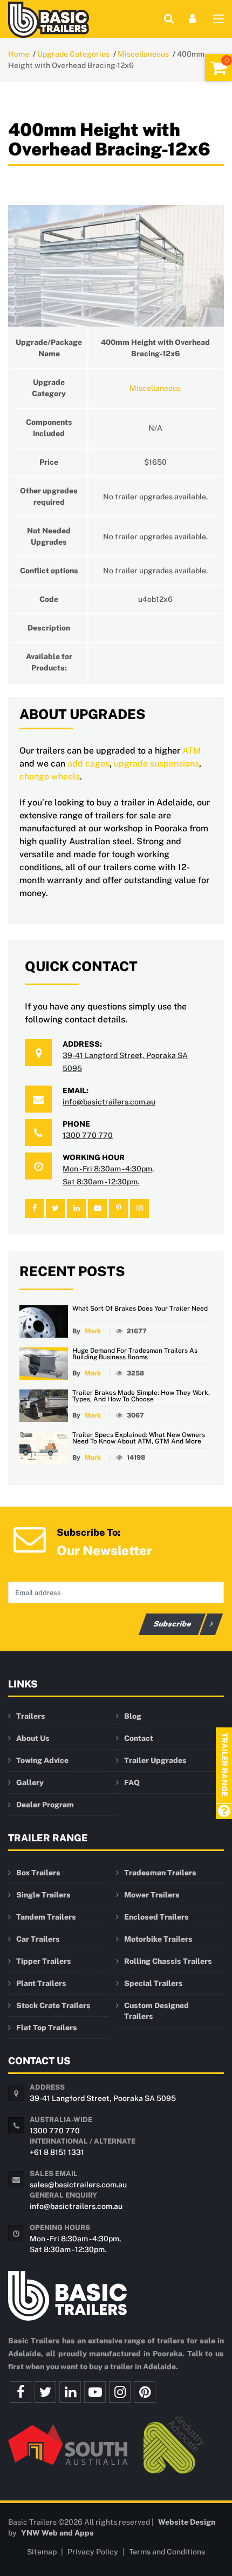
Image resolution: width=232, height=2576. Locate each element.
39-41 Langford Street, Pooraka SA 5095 (103, 2098)
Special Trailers (153, 1983)
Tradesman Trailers (160, 1873)
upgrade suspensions (156, 764)
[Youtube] (95, 2392)
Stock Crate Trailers (53, 2005)
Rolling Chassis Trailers (168, 1961)
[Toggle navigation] (219, 21)
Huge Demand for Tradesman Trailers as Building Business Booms (135, 1354)
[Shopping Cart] (219, 67)
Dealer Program (45, 1805)
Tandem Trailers (46, 1917)
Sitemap (42, 2552)
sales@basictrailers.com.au (78, 2185)
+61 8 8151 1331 (57, 2152)
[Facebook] (21, 2392)
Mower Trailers (152, 1895)
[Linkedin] (70, 2392)
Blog (133, 1716)
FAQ (132, 1782)
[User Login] (193, 19)
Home (19, 54)
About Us (33, 1738)
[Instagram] (120, 2392)
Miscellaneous (143, 54)
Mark (93, 1331)
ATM (192, 751)
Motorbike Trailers (158, 1939)
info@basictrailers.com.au (109, 1102)
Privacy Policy (93, 2552)
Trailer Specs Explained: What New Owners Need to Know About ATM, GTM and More (139, 1438)
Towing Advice (42, 1760)
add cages (88, 764)
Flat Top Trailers (47, 2028)
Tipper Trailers (44, 1961)
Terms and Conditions (167, 2552)
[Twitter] (45, 2392)
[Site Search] (169, 19)
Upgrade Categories (73, 54)
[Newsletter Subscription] (30, 1538)
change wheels (50, 777)
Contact (139, 1738)
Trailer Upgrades (155, 1760)
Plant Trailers (41, 1983)
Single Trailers (43, 1895)
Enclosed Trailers (156, 1917)
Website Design (187, 2522)
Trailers (31, 1716)
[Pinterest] (145, 2392)
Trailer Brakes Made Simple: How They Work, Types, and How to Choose (141, 1396)
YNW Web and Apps (57, 2533)
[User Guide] (224, 1812)
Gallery (30, 1782)
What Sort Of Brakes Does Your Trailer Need (140, 1309)
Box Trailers (38, 1873)
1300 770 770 (88, 1135)
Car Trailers (38, 1939)
